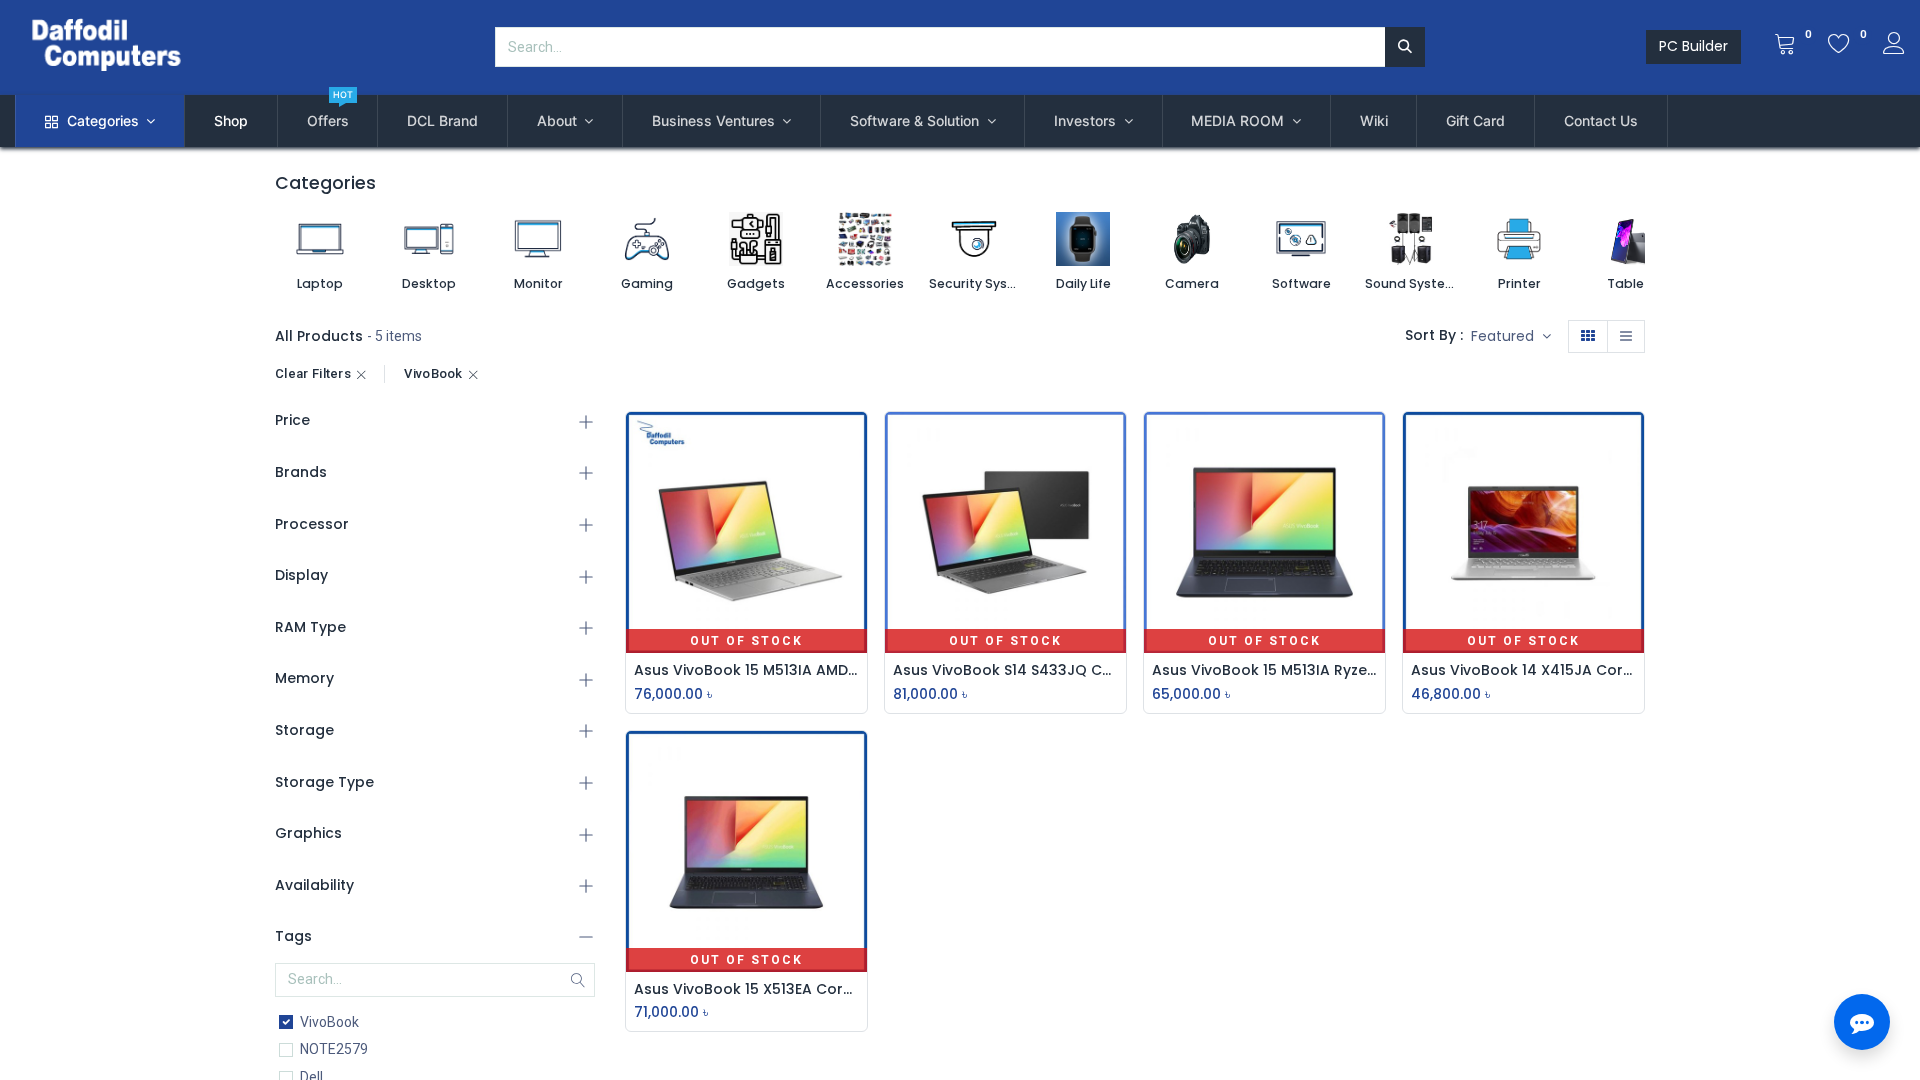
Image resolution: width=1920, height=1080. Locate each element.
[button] (1511, 337)
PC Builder (1693, 46)
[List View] (1626, 337)
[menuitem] (231, 121)
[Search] (1405, 47)
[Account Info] (1894, 46)
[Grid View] (1588, 337)
